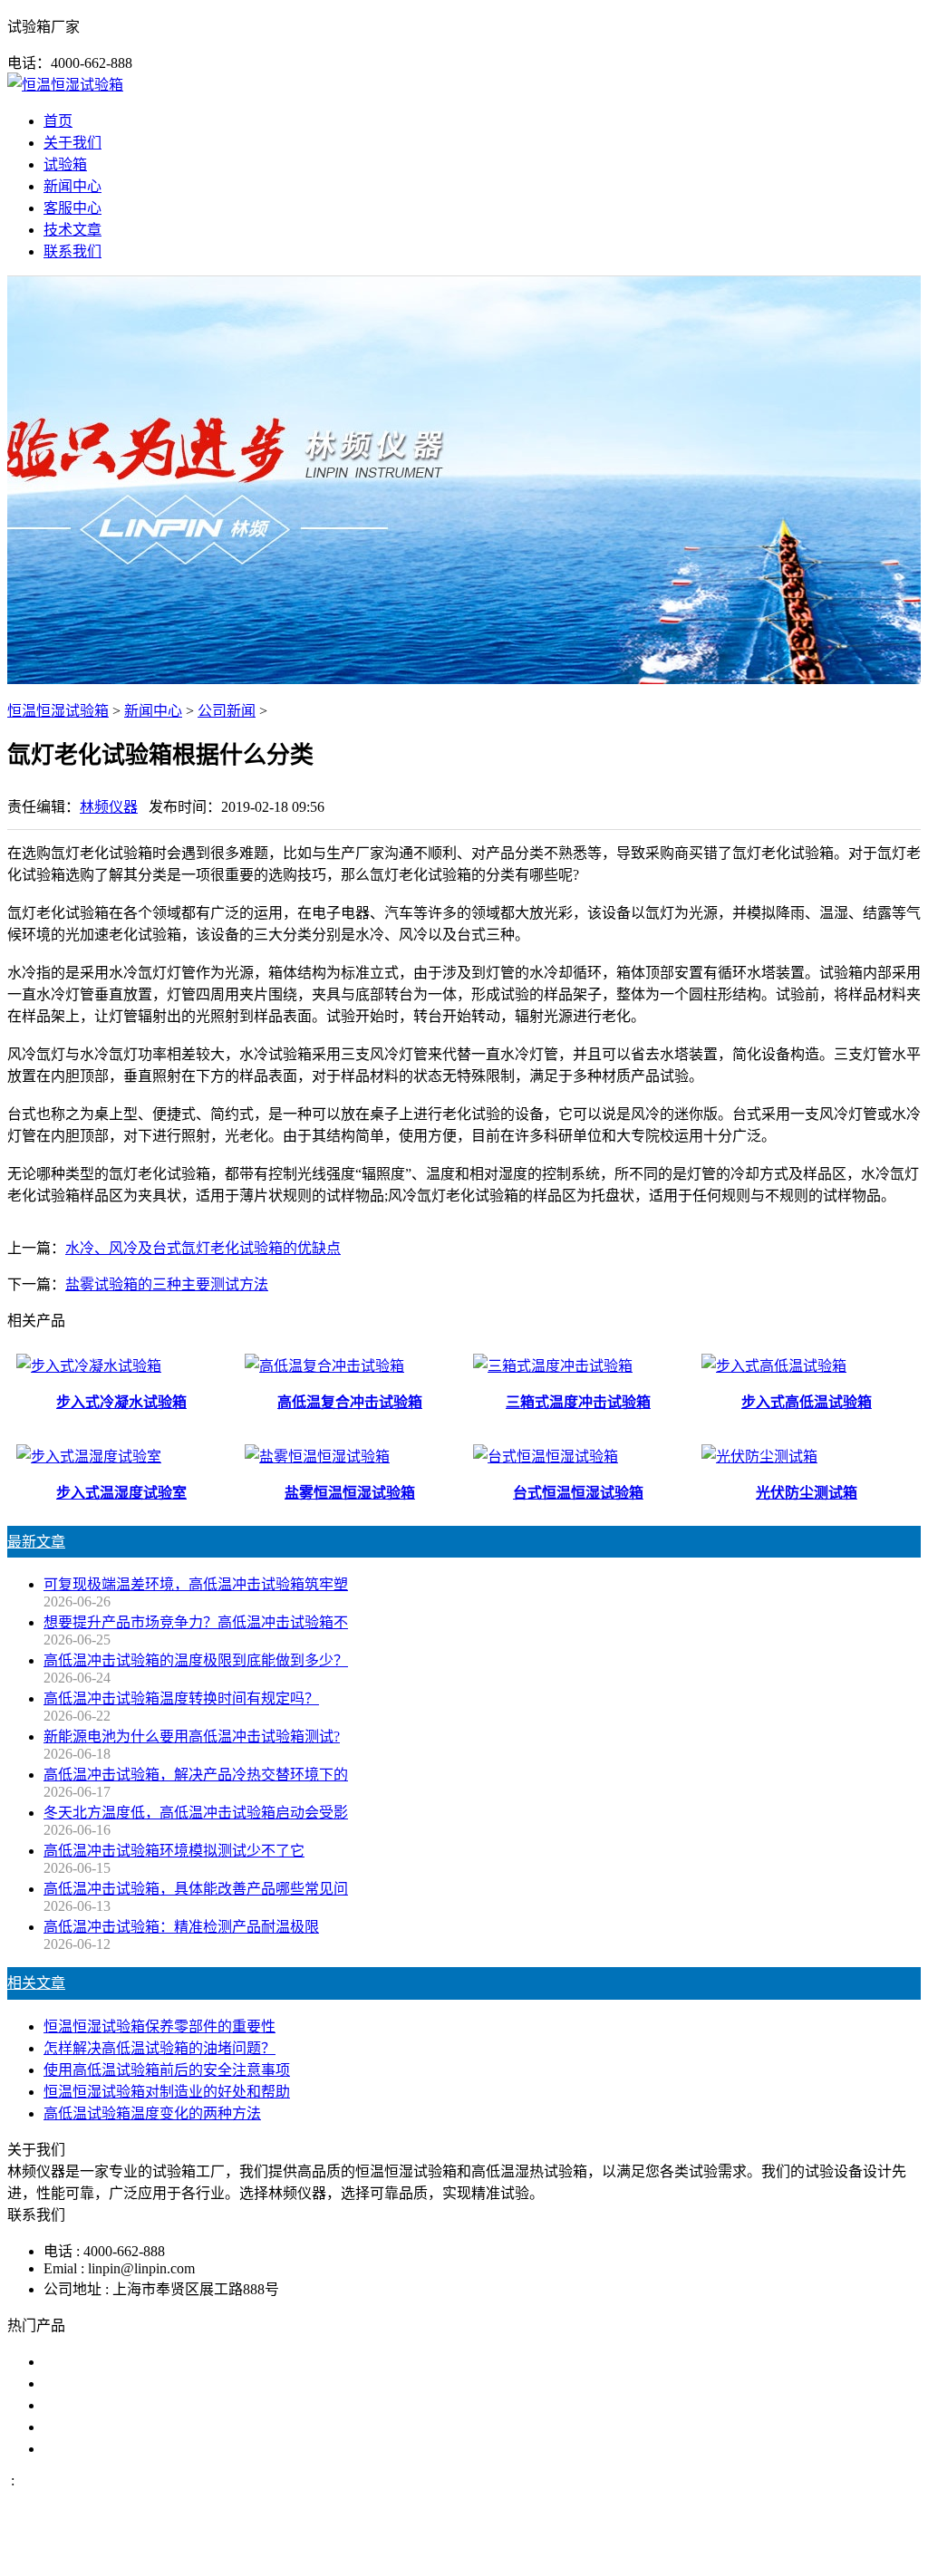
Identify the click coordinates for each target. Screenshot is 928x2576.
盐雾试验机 (80, 2362)
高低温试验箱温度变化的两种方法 (152, 2113)
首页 (58, 121)
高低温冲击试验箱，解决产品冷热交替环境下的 (196, 1775)
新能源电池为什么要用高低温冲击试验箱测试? (192, 1737)
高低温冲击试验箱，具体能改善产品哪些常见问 (196, 1889)
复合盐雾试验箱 (94, 2405)
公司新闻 (227, 711)
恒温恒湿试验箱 (58, 711)
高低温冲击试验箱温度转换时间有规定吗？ (181, 1698)
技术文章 (72, 230)
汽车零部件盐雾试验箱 (116, 2427)
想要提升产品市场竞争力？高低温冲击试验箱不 (196, 1622)
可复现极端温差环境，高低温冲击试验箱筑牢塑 (196, 1584)
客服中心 (72, 208)
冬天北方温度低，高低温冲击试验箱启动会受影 (196, 1813)
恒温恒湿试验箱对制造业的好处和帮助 (167, 2092)
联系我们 (72, 251)
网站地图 (552, 2552)
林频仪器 (109, 807)
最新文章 (36, 1542)
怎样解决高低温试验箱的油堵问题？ (159, 2048)
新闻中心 (72, 186)
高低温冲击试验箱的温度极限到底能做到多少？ (196, 1660)
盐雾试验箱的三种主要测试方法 (167, 1284)
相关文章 (36, 1983)
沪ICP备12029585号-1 (710, 2552)
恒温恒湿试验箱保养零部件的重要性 (159, 2026)
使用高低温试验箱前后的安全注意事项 (167, 2070)
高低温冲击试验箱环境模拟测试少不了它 (174, 1851)
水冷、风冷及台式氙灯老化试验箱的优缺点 (203, 1248)
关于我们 (72, 143)
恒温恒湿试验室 (94, 2449)
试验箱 (65, 164)
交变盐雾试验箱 (94, 2383)
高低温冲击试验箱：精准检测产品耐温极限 (181, 1927)
